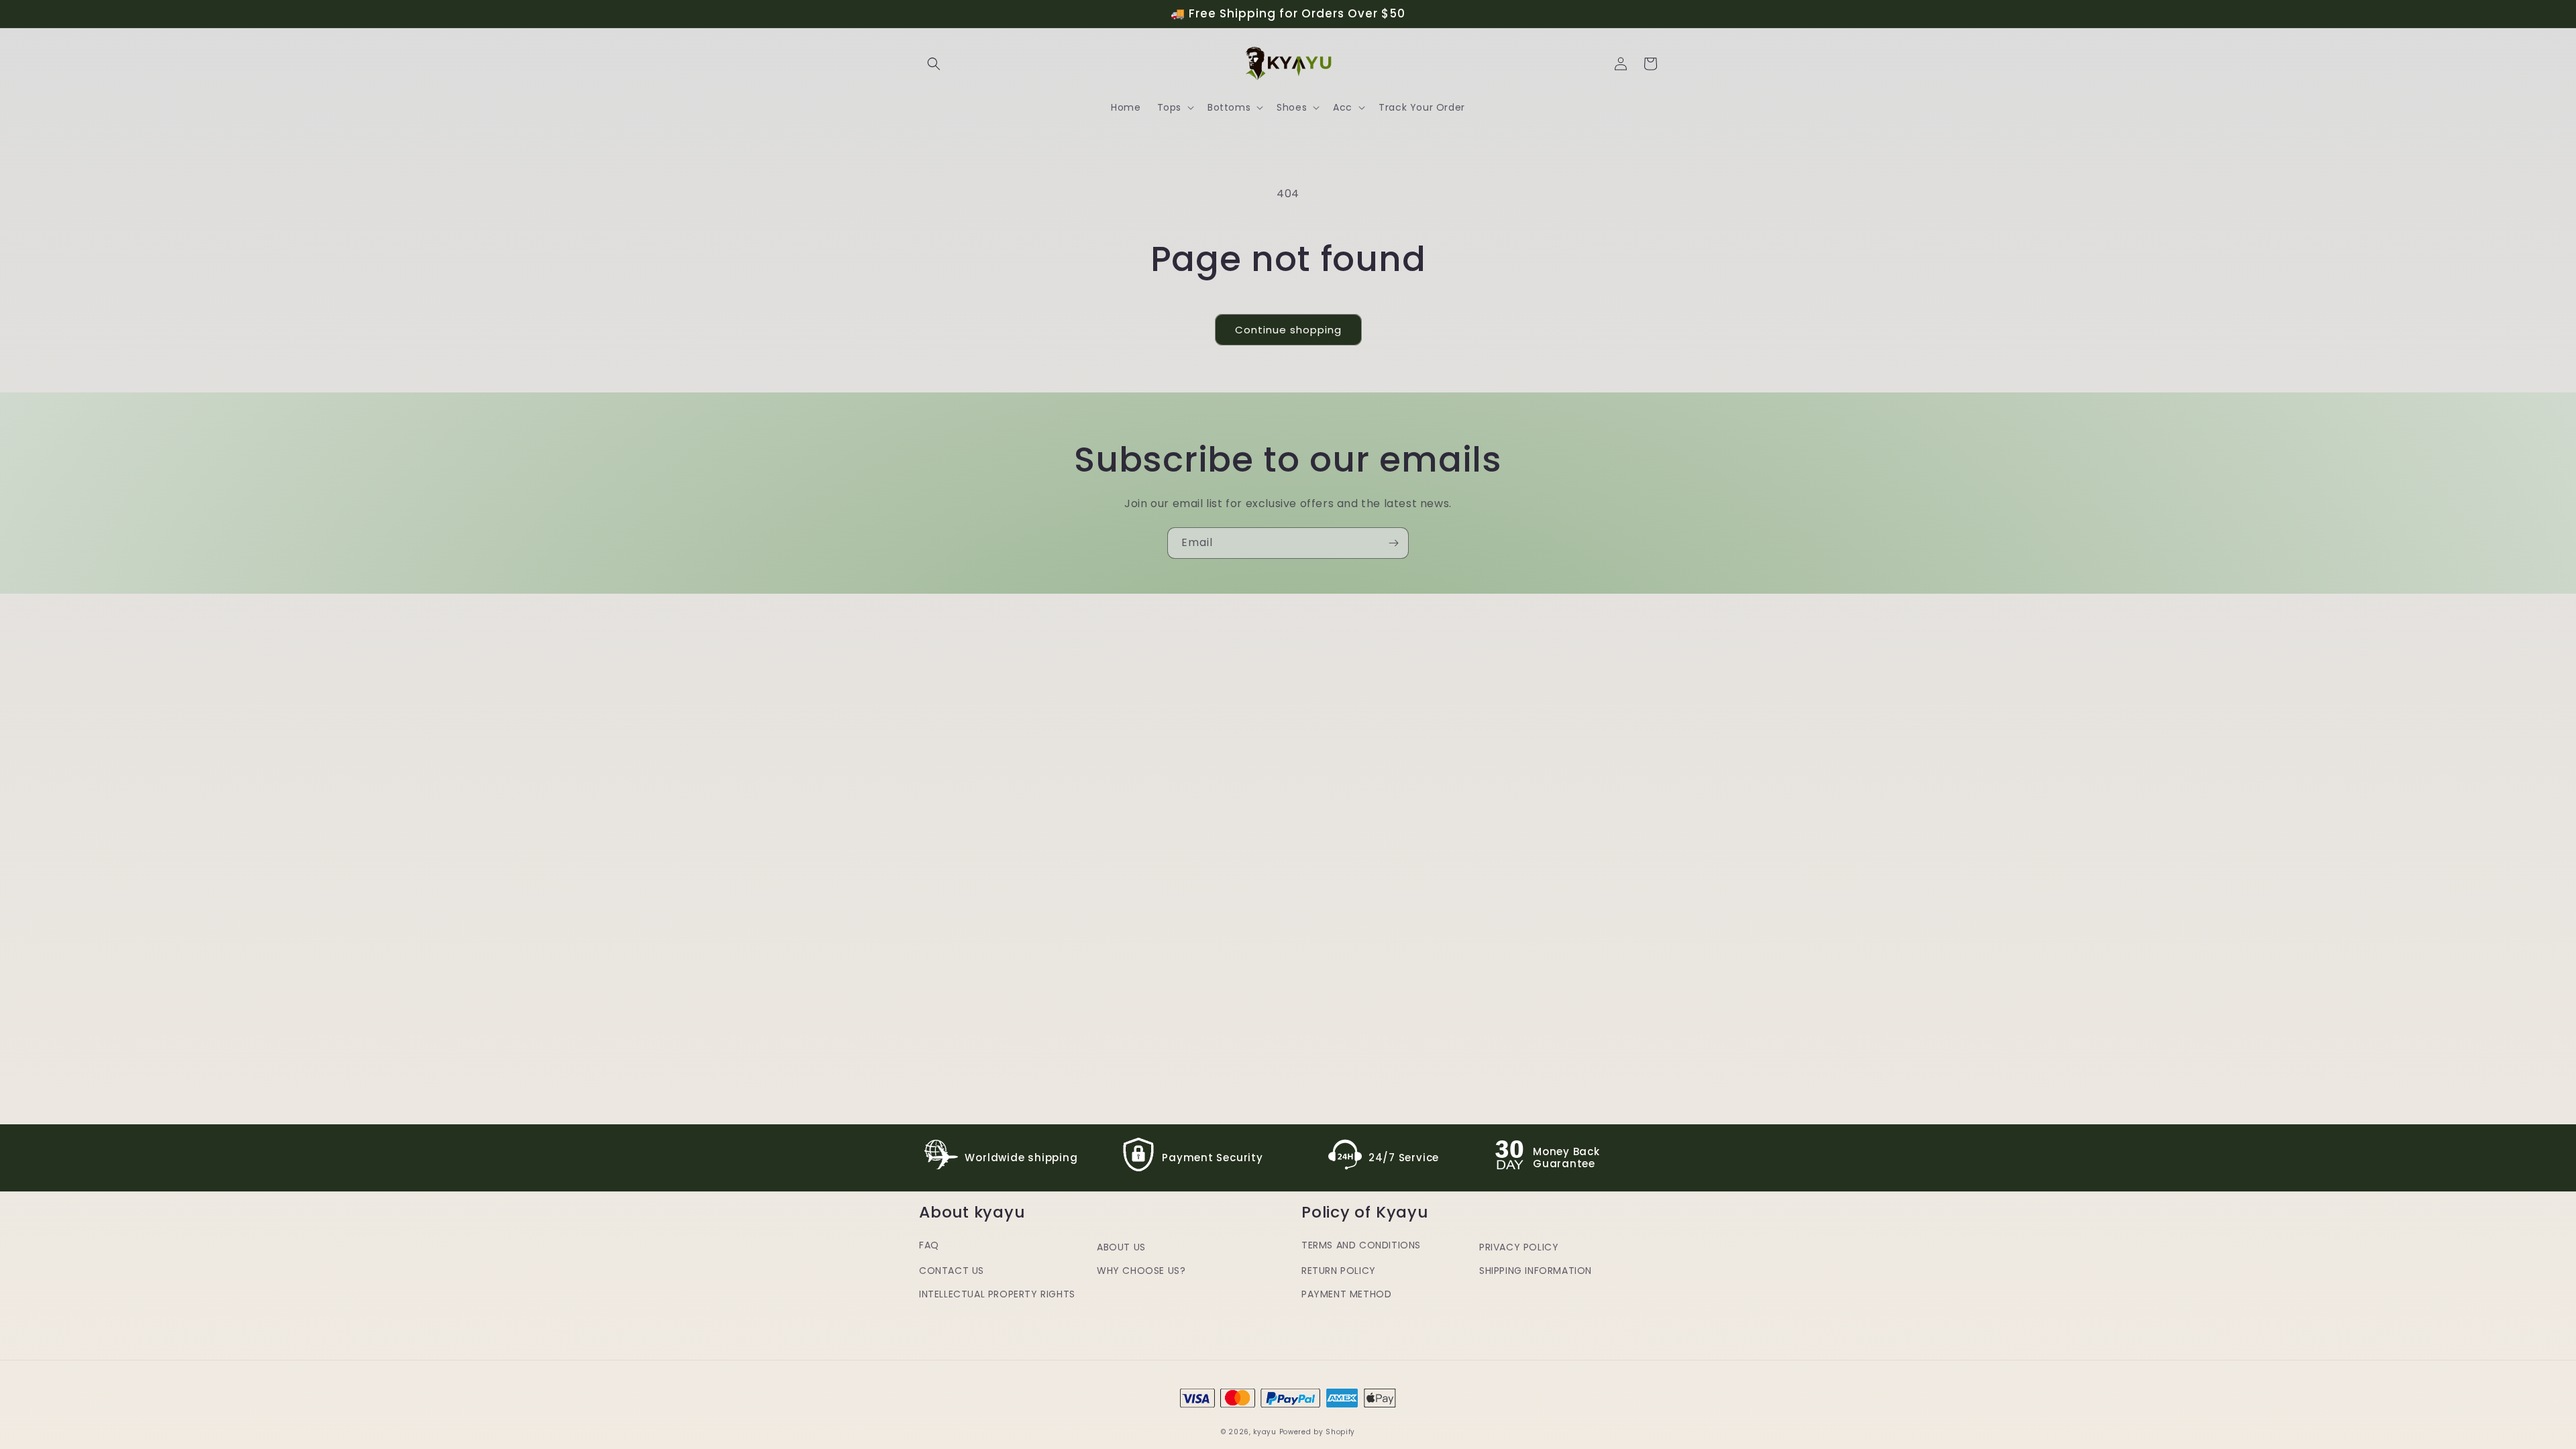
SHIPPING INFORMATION (1536, 1271)
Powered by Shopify (1318, 1432)
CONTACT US (952, 1271)
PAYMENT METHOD (1346, 1294)
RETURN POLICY (1339, 1271)
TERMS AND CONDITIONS (1361, 1245)
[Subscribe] (1393, 543)
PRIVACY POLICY (1519, 1247)
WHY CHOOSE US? (1141, 1271)
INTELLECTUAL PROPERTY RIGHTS (997, 1294)
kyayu (1265, 1432)
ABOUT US (1121, 1247)
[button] (934, 64)
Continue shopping (1288, 330)
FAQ (929, 1245)
